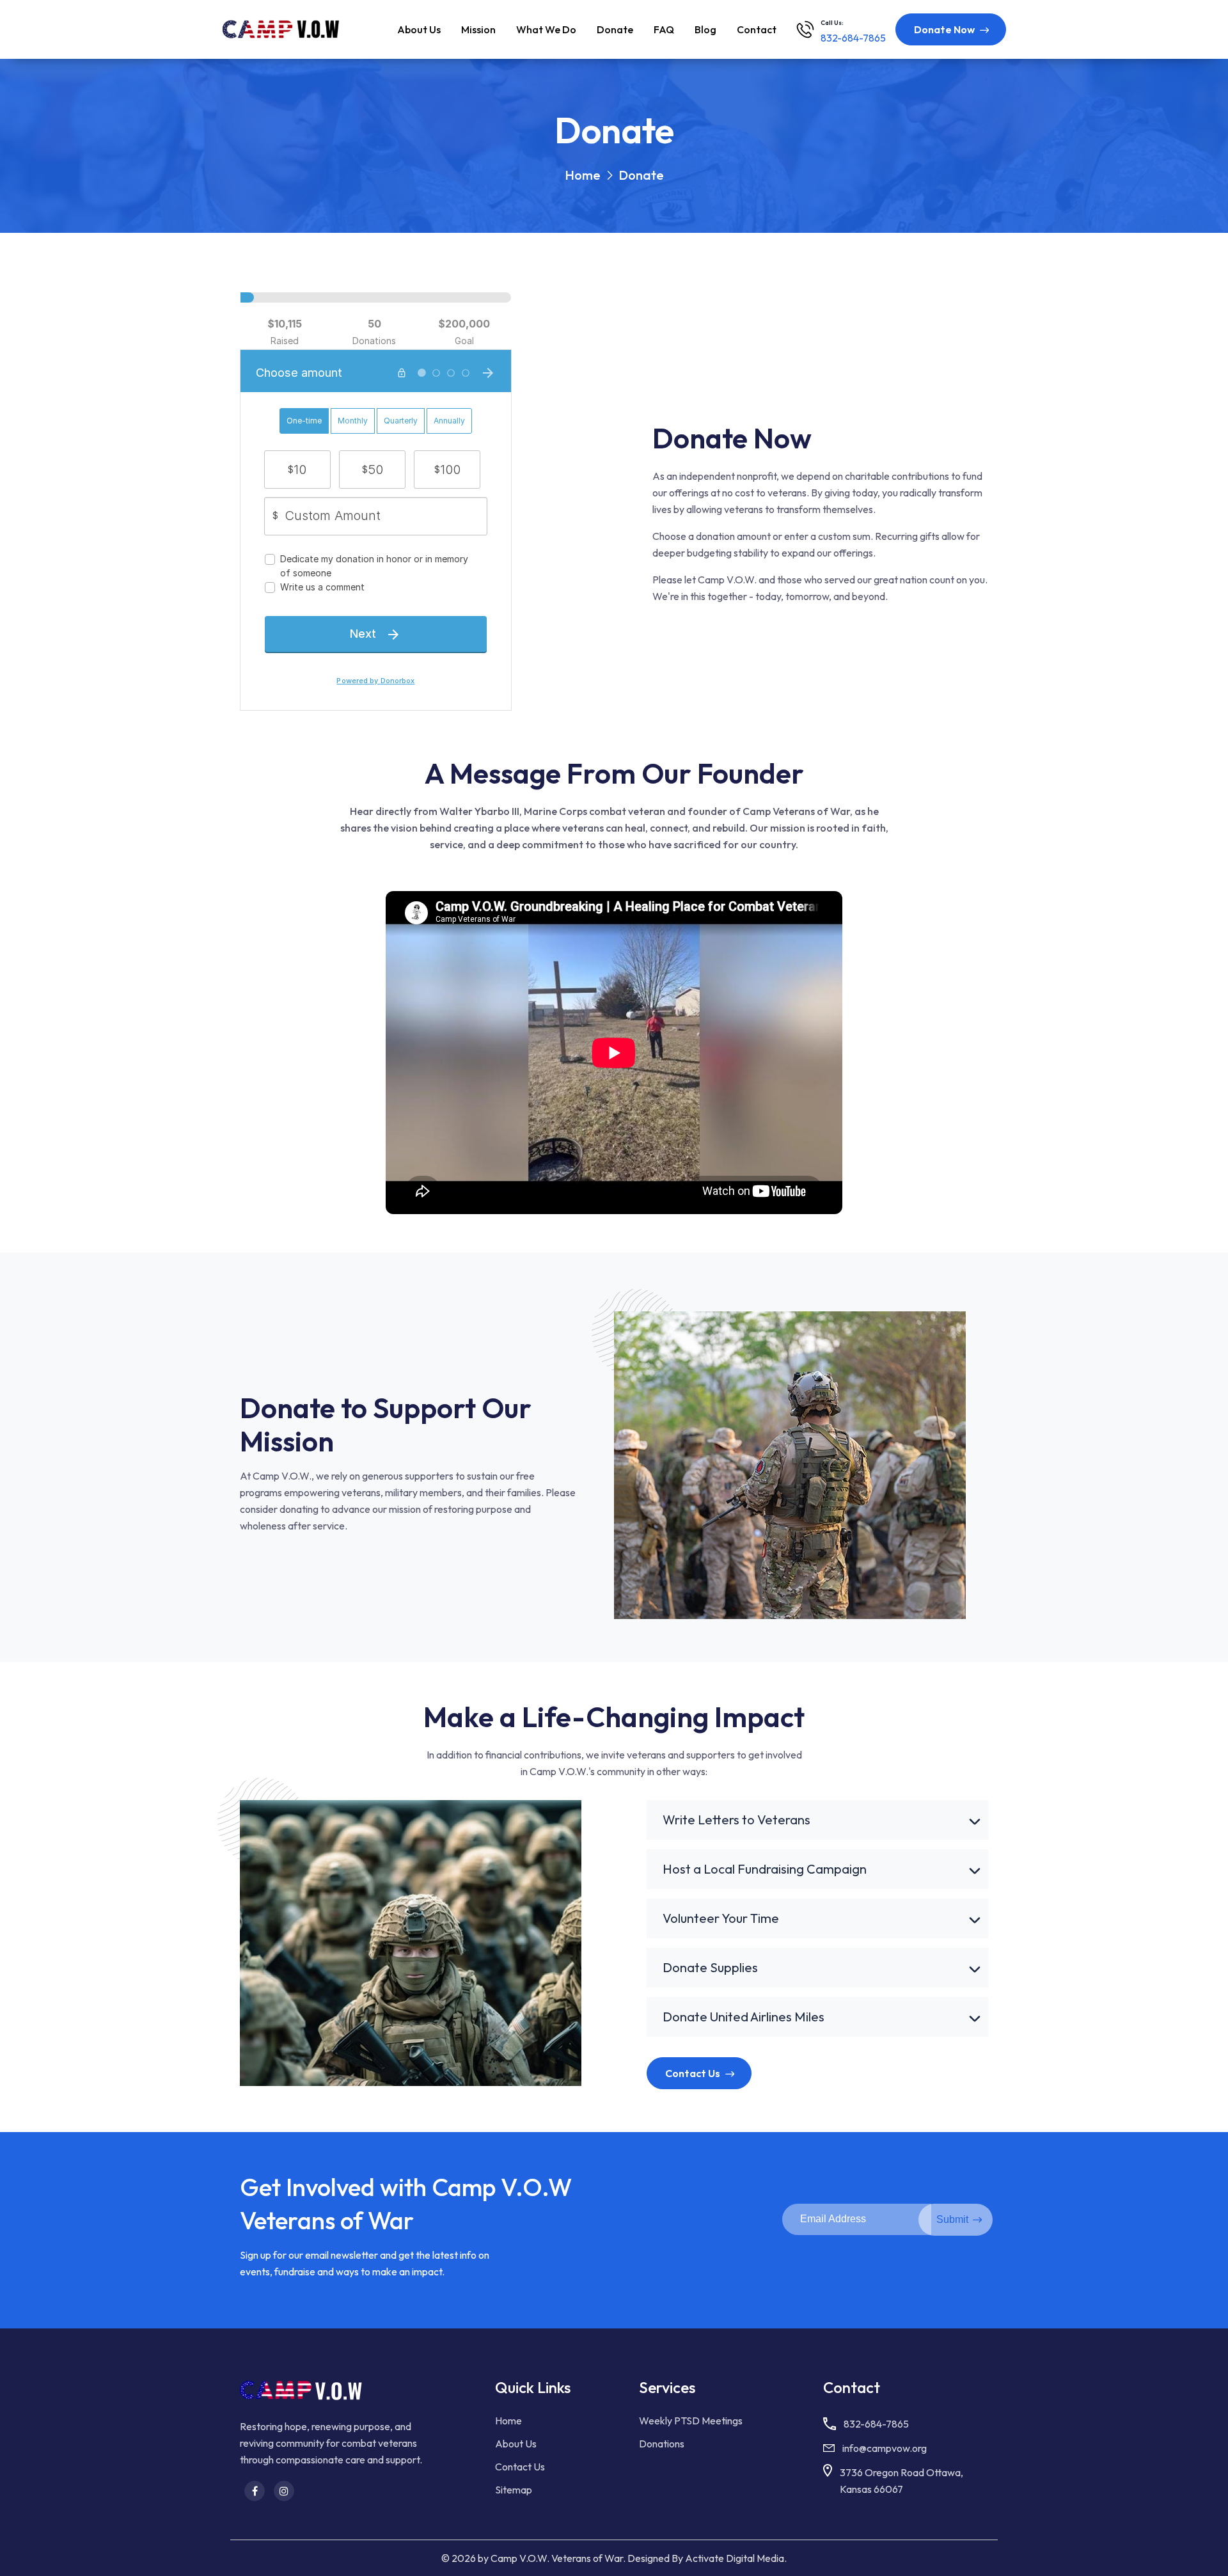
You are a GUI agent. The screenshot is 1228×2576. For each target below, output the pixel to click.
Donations (662, 2444)
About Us (516, 2444)
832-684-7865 (876, 2424)
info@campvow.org (885, 2448)
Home (508, 2421)
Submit (952, 2219)
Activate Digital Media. (736, 2558)
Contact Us (520, 2467)
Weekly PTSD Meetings (691, 2421)
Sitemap (514, 2490)
